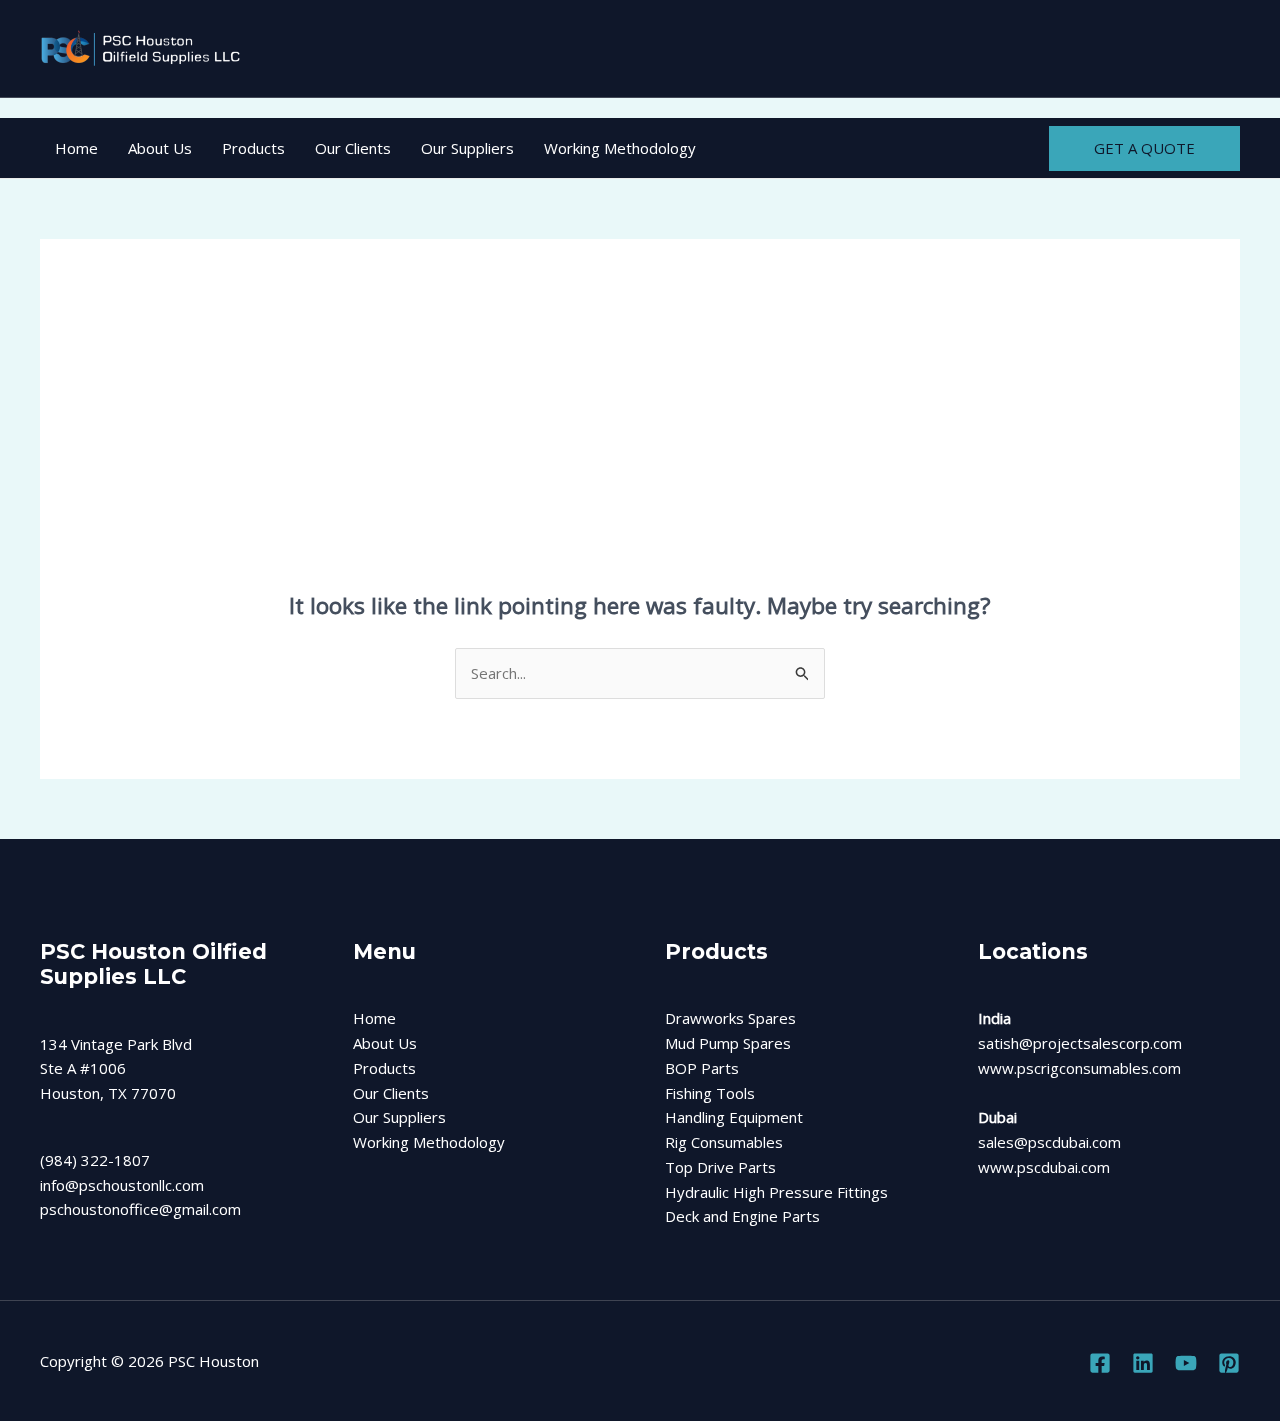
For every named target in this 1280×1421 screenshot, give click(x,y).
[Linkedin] (1143, 1363)
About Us (160, 148)
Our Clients (353, 148)
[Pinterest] (1229, 1363)
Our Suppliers (467, 148)
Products (253, 148)
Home (76, 148)
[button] (1144, 148)
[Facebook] (1100, 1363)
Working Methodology (620, 148)
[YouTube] (1186, 1363)
